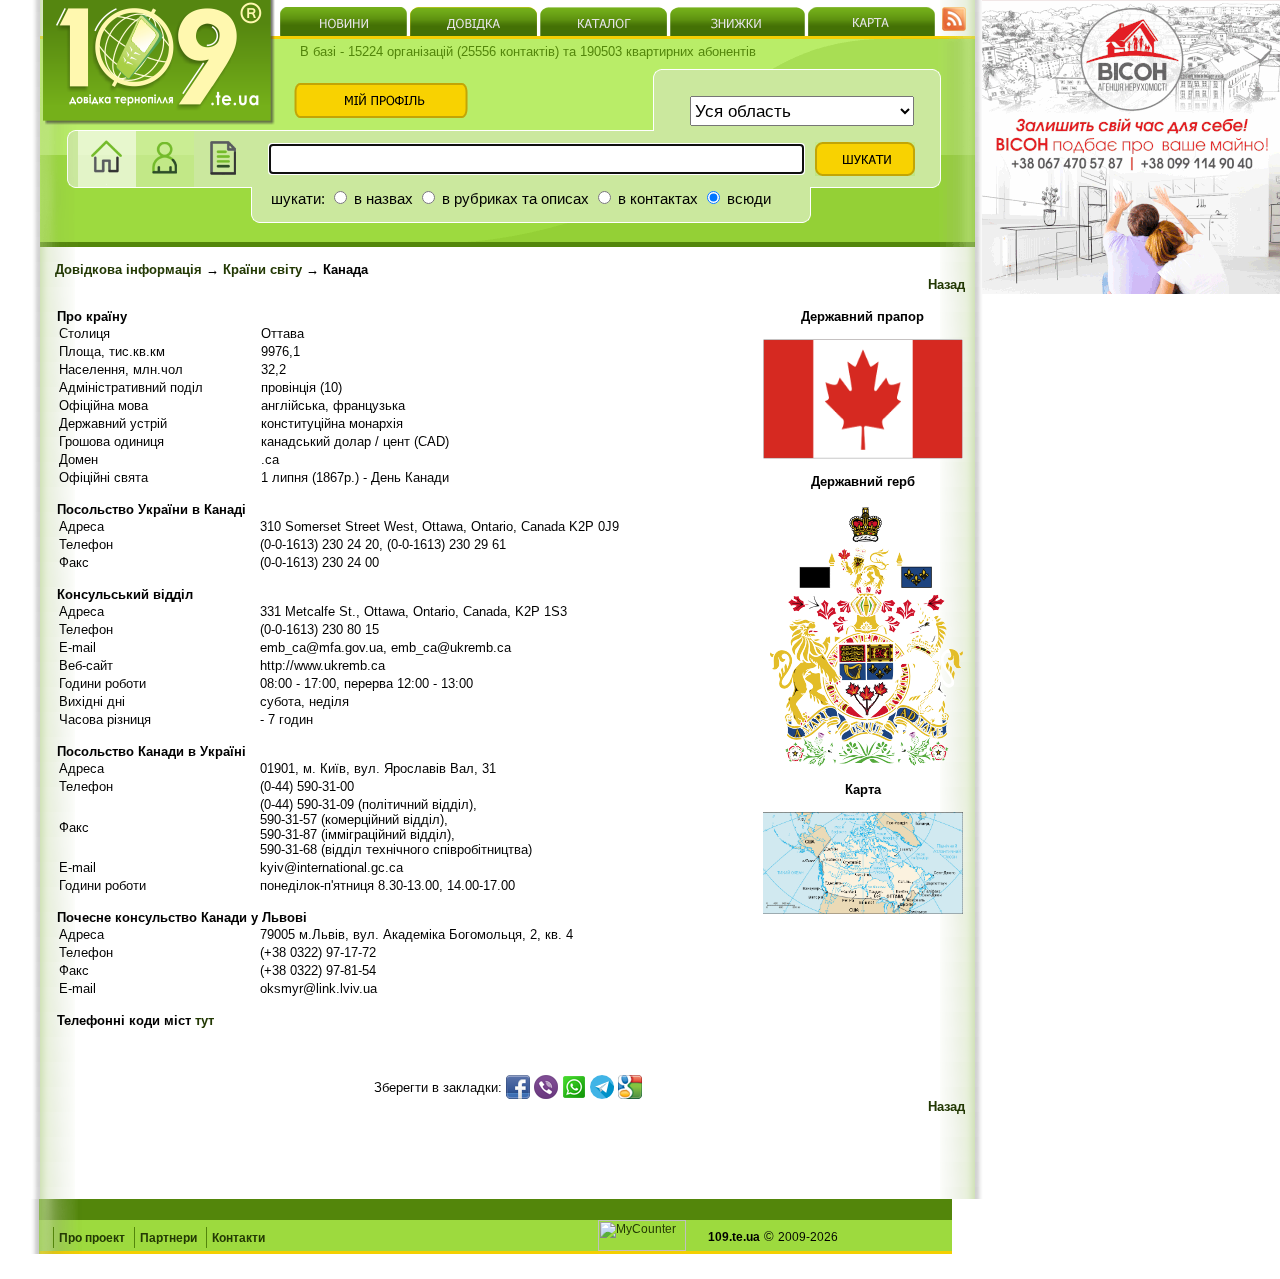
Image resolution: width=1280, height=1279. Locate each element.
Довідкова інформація (128, 269)
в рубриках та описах (513, 198)
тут (204, 1020)
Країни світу (262, 269)
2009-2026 (808, 1237)
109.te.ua (734, 1237)
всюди (747, 198)
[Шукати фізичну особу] (165, 182)
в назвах (381, 198)
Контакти (238, 1238)
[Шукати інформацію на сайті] (223, 182)
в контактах (656, 198)
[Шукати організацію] (107, 182)
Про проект (92, 1238)
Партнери (168, 1238)
